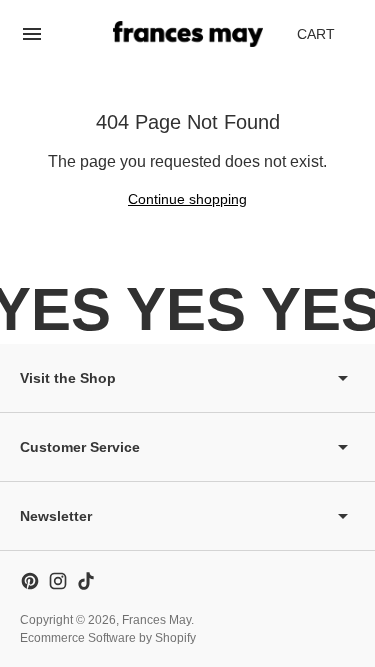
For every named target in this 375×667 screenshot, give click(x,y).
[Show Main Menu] (32, 34)
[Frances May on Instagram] (58, 581)
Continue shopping (187, 199)
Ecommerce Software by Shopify (108, 638)
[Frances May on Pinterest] (30, 581)
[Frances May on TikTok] (86, 581)
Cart (327, 39)
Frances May (156, 620)
